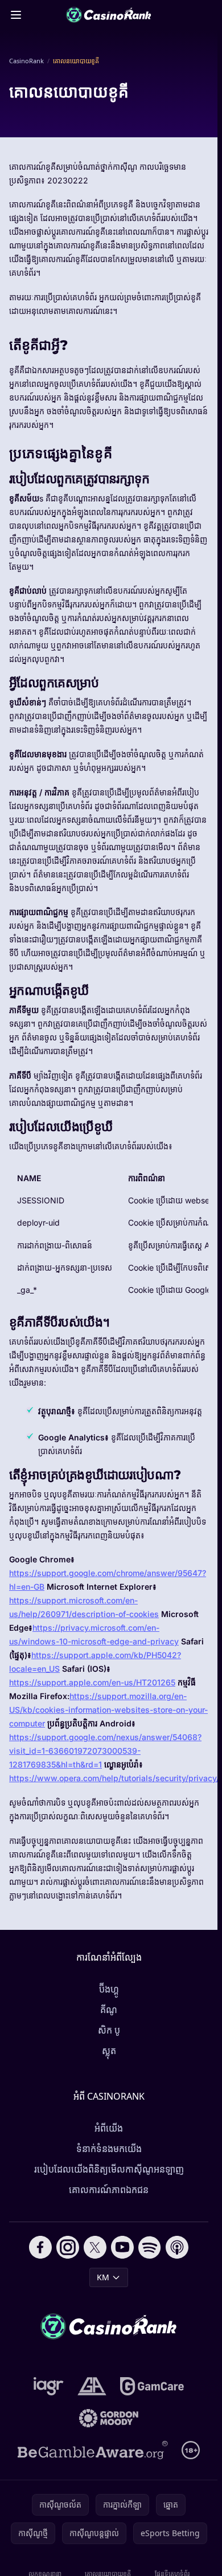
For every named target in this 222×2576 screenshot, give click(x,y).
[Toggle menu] (16, 15)
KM (103, 2277)
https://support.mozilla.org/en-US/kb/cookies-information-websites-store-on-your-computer (108, 1710)
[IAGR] (49, 2386)
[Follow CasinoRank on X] (95, 2247)
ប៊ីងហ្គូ (109, 1989)
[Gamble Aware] (93, 2450)
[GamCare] (152, 2386)
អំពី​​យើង (109, 2128)
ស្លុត (109, 2051)
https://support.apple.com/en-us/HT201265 (92, 1682)
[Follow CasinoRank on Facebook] (40, 2247)
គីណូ (109, 2010)
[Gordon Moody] (109, 2418)
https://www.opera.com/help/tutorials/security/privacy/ (114, 1778)
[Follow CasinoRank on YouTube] (122, 2247)
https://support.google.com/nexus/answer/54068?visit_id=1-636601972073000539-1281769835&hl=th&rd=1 (105, 1751)
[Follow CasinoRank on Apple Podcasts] (177, 2247)
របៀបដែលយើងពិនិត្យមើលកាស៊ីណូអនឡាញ (109, 2169)
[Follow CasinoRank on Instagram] (68, 2247)
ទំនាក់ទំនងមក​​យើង (109, 2149)
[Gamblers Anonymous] (92, 2386)
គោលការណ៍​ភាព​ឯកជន (109, 2190)
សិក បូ (109, 2030)
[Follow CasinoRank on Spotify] (150, 2247)
